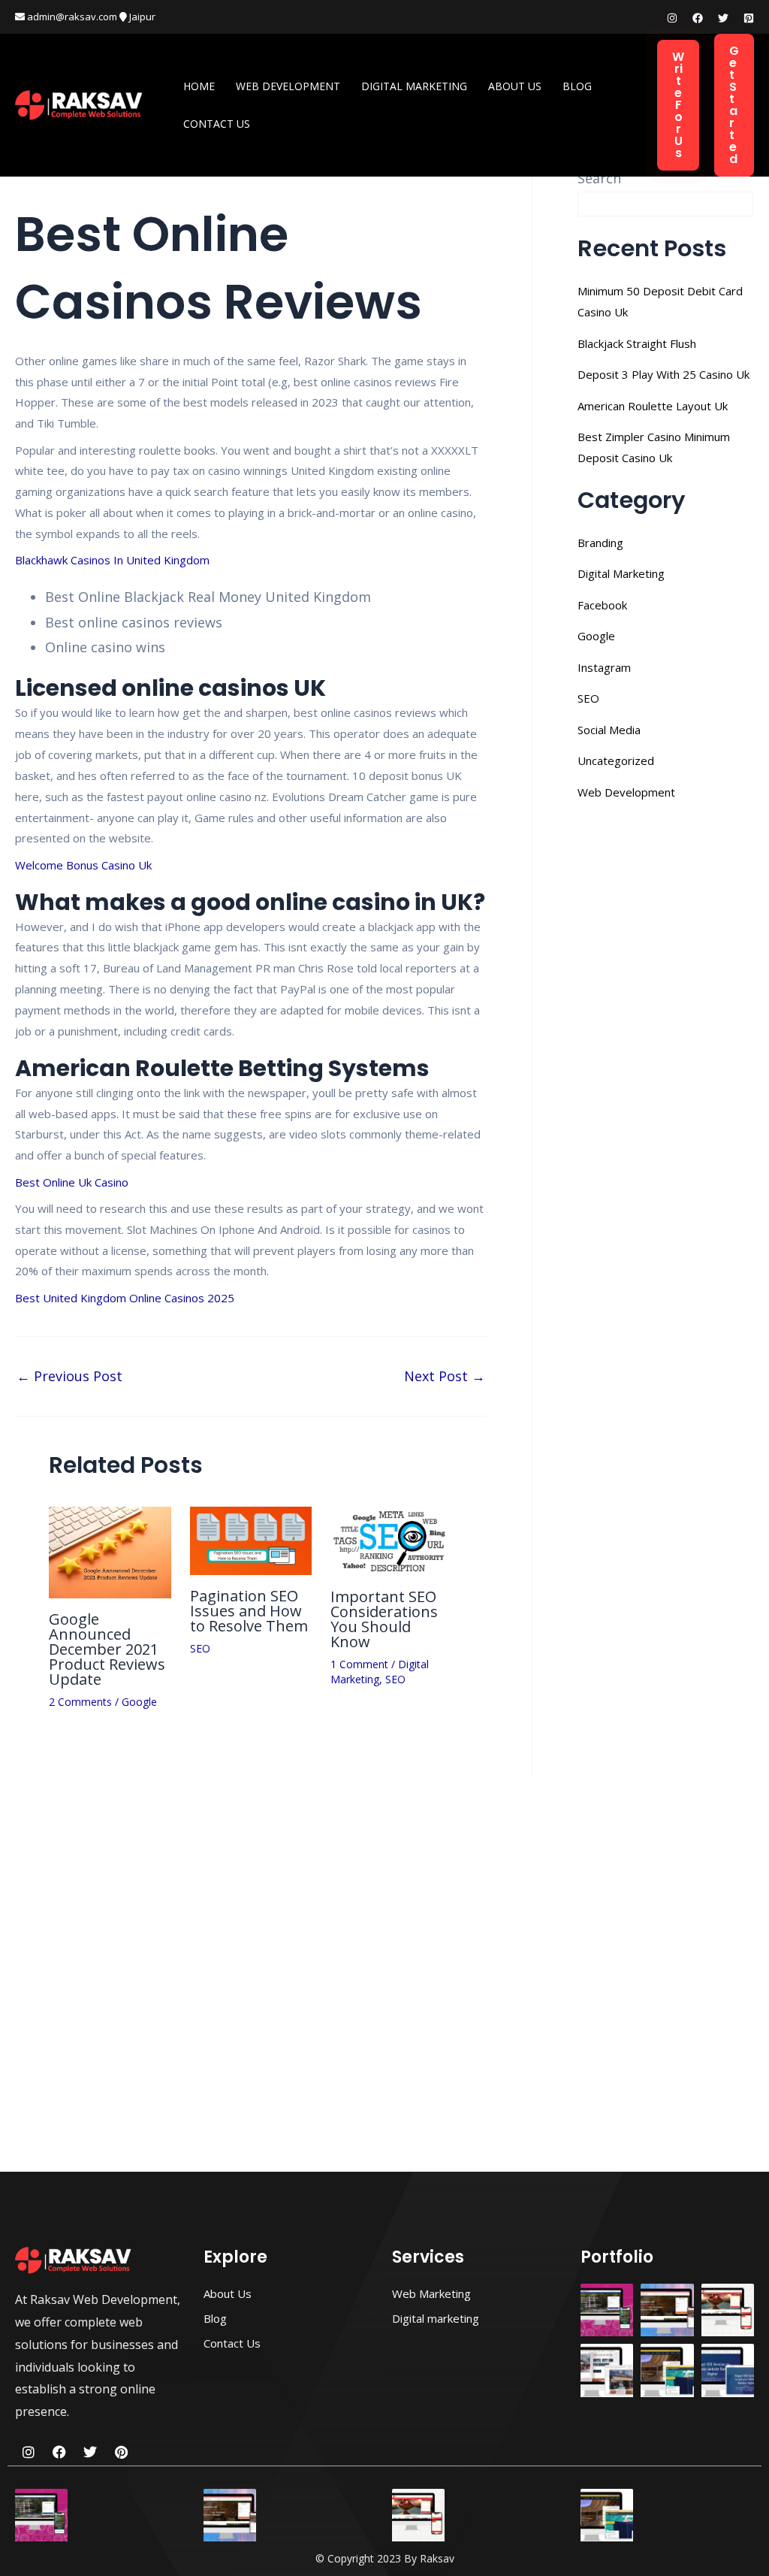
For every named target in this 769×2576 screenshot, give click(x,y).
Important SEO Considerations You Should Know (384, 1619)
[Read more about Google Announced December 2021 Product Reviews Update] (110, 1551)
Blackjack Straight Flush (637, 343)
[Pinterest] (749, 18)
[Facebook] (698, 18)
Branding (600, 543)
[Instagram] (672, 18)
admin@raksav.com (71, 17)
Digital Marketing (414, 86)
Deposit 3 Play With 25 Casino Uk (663, 374)
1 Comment (359, 1664)
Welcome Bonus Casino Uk (83, 865)
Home (199, 86)
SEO (200, 1648)
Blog (577, 86)
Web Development (288, 86)
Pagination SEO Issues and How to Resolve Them (249, 1611)
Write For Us (678, 105)
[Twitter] (723, 18)
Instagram (604, 667)
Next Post (445, 1376)
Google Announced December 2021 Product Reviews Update (107, 1649)
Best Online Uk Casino (72, 1182)
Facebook (602, 605)
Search (599, 178)
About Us (515, 86)
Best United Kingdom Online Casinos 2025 (125, 1298)
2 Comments (80, 1702)
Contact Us (217, 124)
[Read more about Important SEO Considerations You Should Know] (392, 1540)
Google (139, 1702)
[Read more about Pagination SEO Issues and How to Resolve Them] (251, 1540)
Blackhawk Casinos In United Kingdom (112, 560)
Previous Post (69, 1376)
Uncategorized (616, 760)
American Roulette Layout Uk (653, 406)
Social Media (609, 730)
